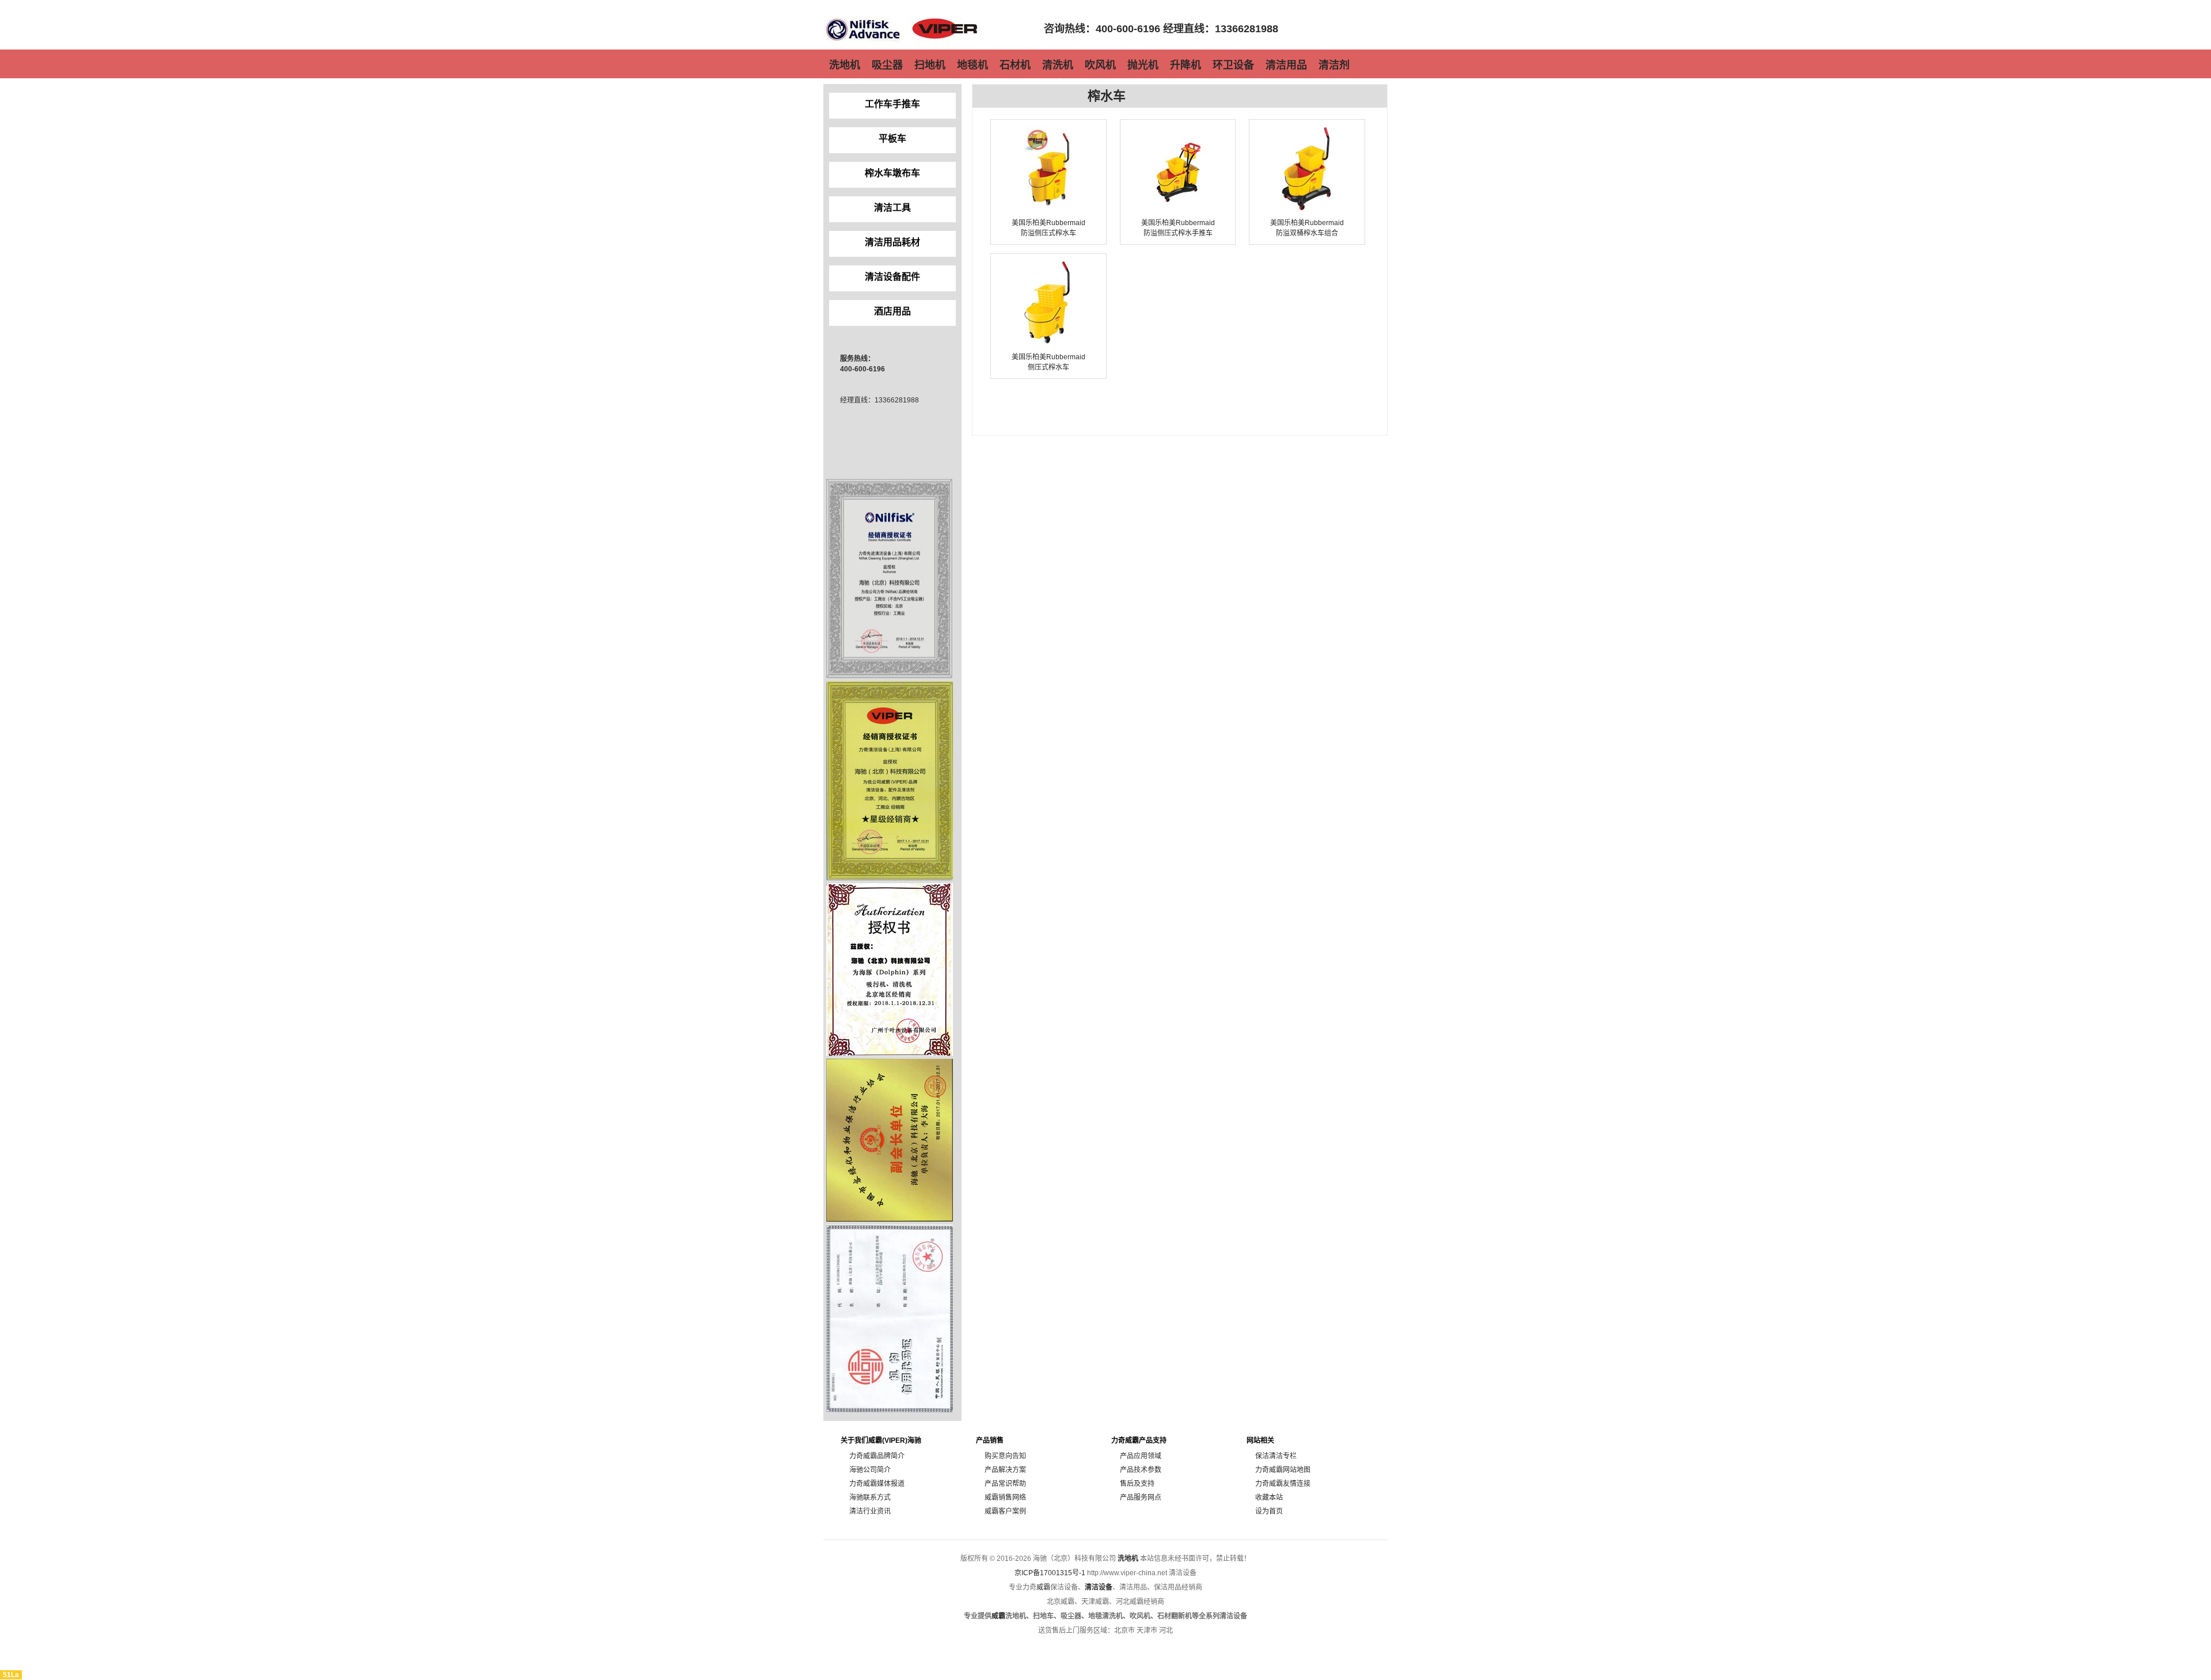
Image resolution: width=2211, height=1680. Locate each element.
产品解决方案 (1005, 1470)
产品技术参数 (1141, 1470)
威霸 (1043, 1587)
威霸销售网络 (1005, 1497)
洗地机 (1128, 1559)
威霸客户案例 (1005, 1511)
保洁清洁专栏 (1276, 1456)
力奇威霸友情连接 (1283, 1484)
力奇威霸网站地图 (1283, 1470)
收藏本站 (1269, 1497)
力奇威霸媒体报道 (877, 1484)
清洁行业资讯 (870, 1511)
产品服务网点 (1141, 1497)
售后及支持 (1137, 1484)
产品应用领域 (1141, 1456)
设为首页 (1269, 1511)
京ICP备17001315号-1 (1050, 1573)
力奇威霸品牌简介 (877, 1456)
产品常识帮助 (1005, 1484)
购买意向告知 (1005, 1456)
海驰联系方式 (870, 1497)
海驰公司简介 (870, 1470)
